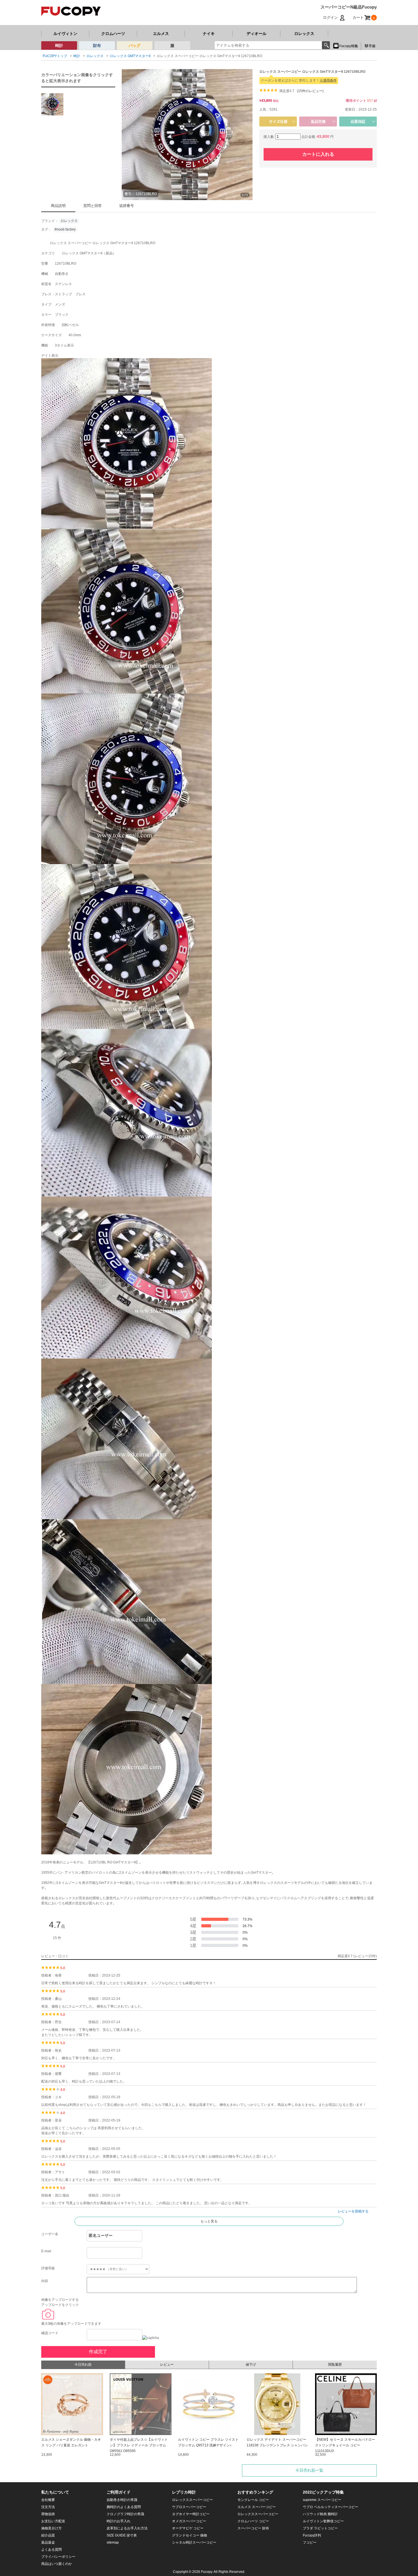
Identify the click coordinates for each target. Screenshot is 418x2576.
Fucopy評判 (312, 2535)
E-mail (46, 2251)
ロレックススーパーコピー (193, 2500)
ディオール (256, 34)
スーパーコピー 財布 (253, 2528)
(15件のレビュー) (310, 91)
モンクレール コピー (253, 2500)
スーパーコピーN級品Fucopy (349, 7)
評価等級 (48, 2268)
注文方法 (48, 2507)
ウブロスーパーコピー (189, 2507)
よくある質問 (51, 2550)
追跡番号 (127, 206)
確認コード (50, 2333)
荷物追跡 (48, 2514)
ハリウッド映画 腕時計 (320, 2514)
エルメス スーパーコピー (257, 2507)
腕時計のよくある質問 (124, 2507)
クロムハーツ (113, 34)
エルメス (161, 34)
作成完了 (98, 2352)
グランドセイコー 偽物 (190, 2535)
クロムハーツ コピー (253, 2521)
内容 (45, 2281)
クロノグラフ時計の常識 (125, 2514)
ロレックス (304, 34)
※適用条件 (328, 80)
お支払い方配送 (53, 2521)
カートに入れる (318, 154)
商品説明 (58, 206)
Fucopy (207, 2572)
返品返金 (48, 2542)
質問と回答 (93, 206)
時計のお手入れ (119, 2521)
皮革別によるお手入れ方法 (127, 2528)
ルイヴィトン (65, 34)
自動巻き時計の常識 (122, 2500)
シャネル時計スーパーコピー (194, 2542)
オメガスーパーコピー (189, 2521)
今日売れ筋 (83, 2365)
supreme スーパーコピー (322, 2500)
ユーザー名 (50, 2234)
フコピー (310, 2542)
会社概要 (48, 2500)
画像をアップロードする (60, 2300)
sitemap (113, 2542)
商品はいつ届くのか (57, 2564)
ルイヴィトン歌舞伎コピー (323, 2521)
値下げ (251, 2365)
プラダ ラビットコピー (320, 2528)
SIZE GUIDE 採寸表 (122, 2535)
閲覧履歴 (335, 2365)
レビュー (167, 2365)
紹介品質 (48, 2535)
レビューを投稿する (353, 2211)
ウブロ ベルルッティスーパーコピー (331, 2507)
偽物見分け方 (51, 2528)
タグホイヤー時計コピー (191, 2514)
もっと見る (209, 2221)
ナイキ (209, 34)
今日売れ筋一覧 (309, 2470)
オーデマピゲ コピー (188, 2528)
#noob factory (65, 229)
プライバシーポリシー (58, 2557)
